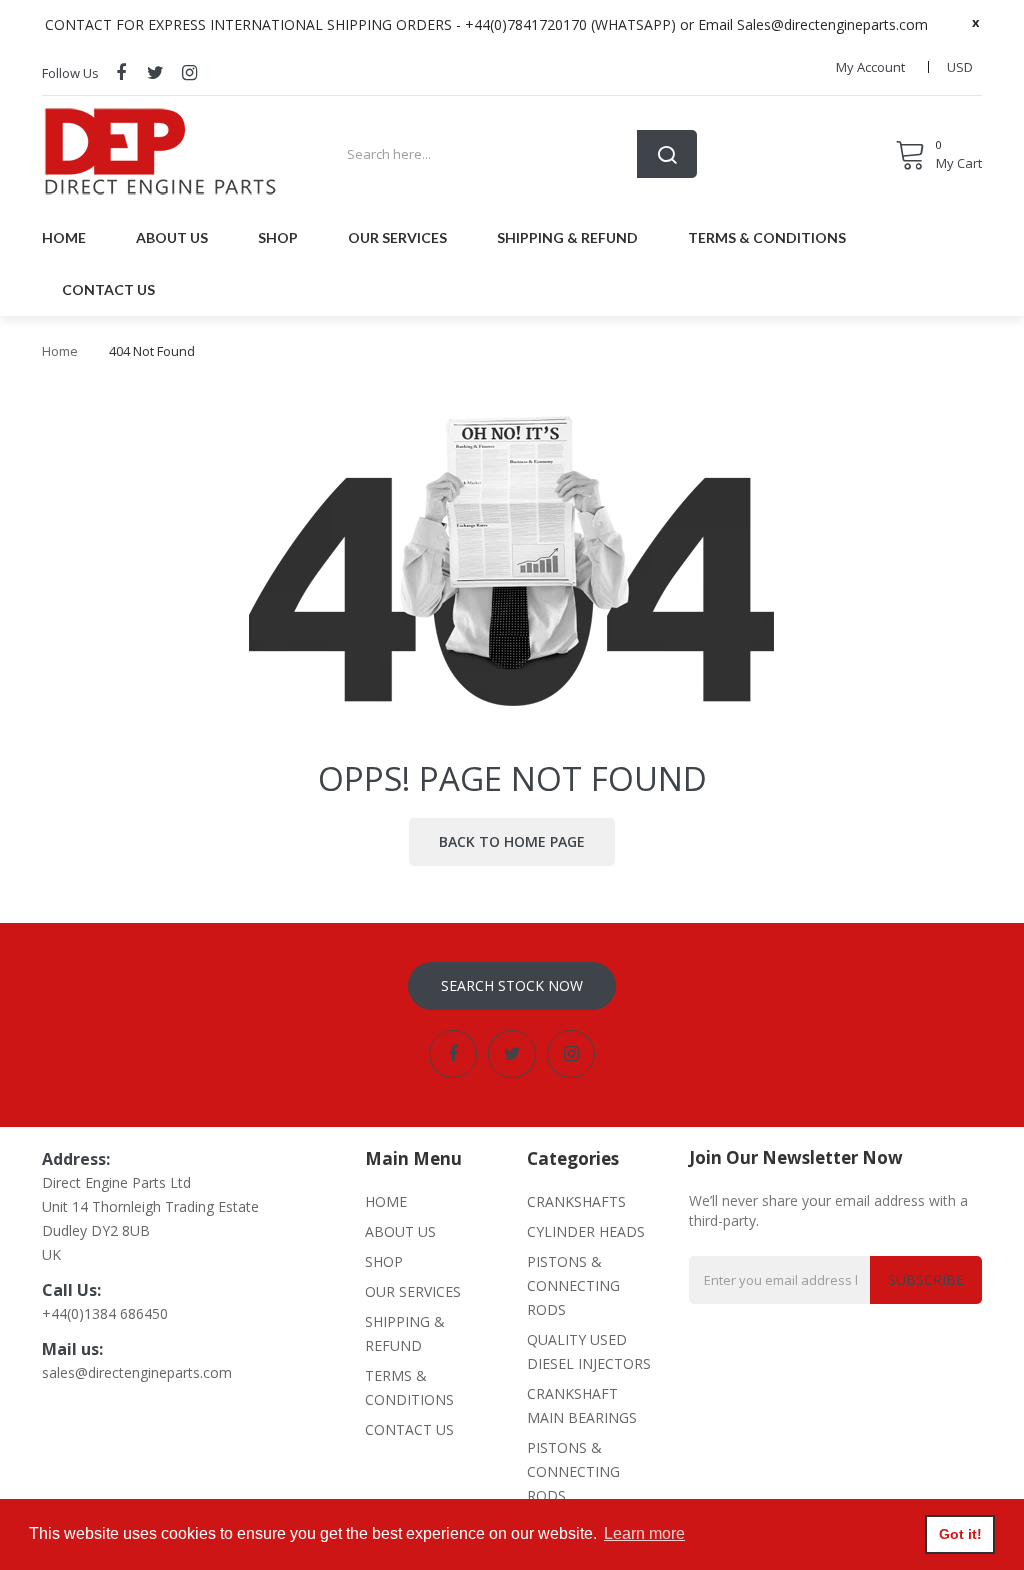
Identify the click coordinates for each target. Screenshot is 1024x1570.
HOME (386, 1201)
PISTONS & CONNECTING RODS (573, 1285)
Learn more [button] (644, 1533)
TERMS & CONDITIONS (409, 1387)
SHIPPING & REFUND (405, 1333)
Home (60, 351)
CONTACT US (409, 1429)
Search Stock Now (512, 985)
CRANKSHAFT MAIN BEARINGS (582, 1405)
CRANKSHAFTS (576, 1201)
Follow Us (70, 73)
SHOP (384, 1261)
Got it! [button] (960, 1534)
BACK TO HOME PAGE (512, 841)
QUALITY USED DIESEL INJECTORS (589, 1351)
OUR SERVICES (413, 1291)
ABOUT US (400, 1231)
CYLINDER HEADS (586, 1231)
